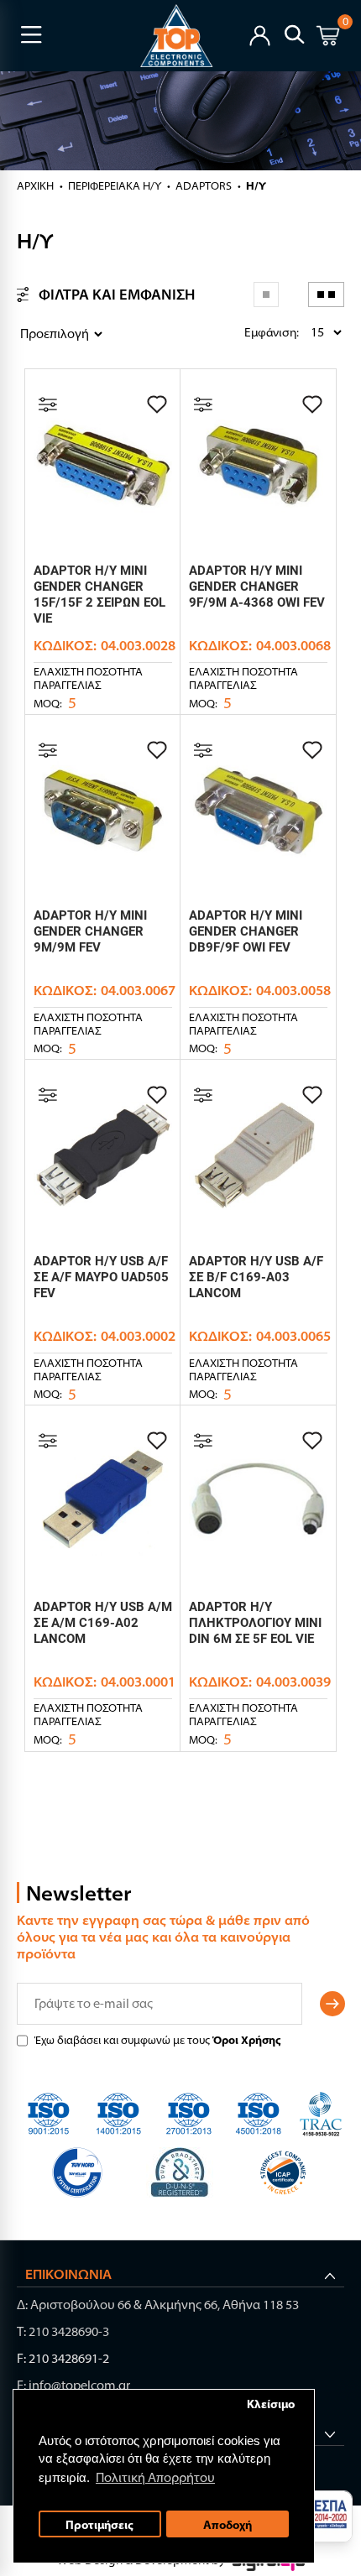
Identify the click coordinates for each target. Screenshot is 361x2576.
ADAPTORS (204, 185)
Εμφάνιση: (249, 332)
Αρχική (35, 185)
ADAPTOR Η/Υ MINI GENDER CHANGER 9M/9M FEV (90, 931)
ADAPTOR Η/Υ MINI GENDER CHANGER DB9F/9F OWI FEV (246, 931)
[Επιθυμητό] (157, 404)
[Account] (260, 34)
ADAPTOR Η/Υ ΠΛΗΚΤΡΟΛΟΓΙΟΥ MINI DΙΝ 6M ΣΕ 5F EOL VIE (255, 1623)
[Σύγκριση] (48, 404)
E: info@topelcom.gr (73, 2385)
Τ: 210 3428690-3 (63, 2331)
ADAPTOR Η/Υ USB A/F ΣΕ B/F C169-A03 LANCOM (256, 1277)
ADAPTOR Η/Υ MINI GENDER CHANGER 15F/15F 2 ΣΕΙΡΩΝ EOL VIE (99, 594)
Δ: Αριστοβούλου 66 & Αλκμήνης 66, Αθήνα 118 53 (158, 2305)
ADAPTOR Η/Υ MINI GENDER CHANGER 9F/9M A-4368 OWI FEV (257, 587)
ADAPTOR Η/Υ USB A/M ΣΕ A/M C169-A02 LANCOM (103, 1623)
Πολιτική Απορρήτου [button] (155, 2477)
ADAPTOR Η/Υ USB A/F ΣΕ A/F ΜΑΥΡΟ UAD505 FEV (101, 1277)
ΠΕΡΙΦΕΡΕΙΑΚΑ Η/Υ (115, 185)
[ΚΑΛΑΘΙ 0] (328, 38)
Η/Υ (256, 185)
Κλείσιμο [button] (271, 2404)
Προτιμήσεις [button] (99, 2524)
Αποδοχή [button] (228, 2524)
